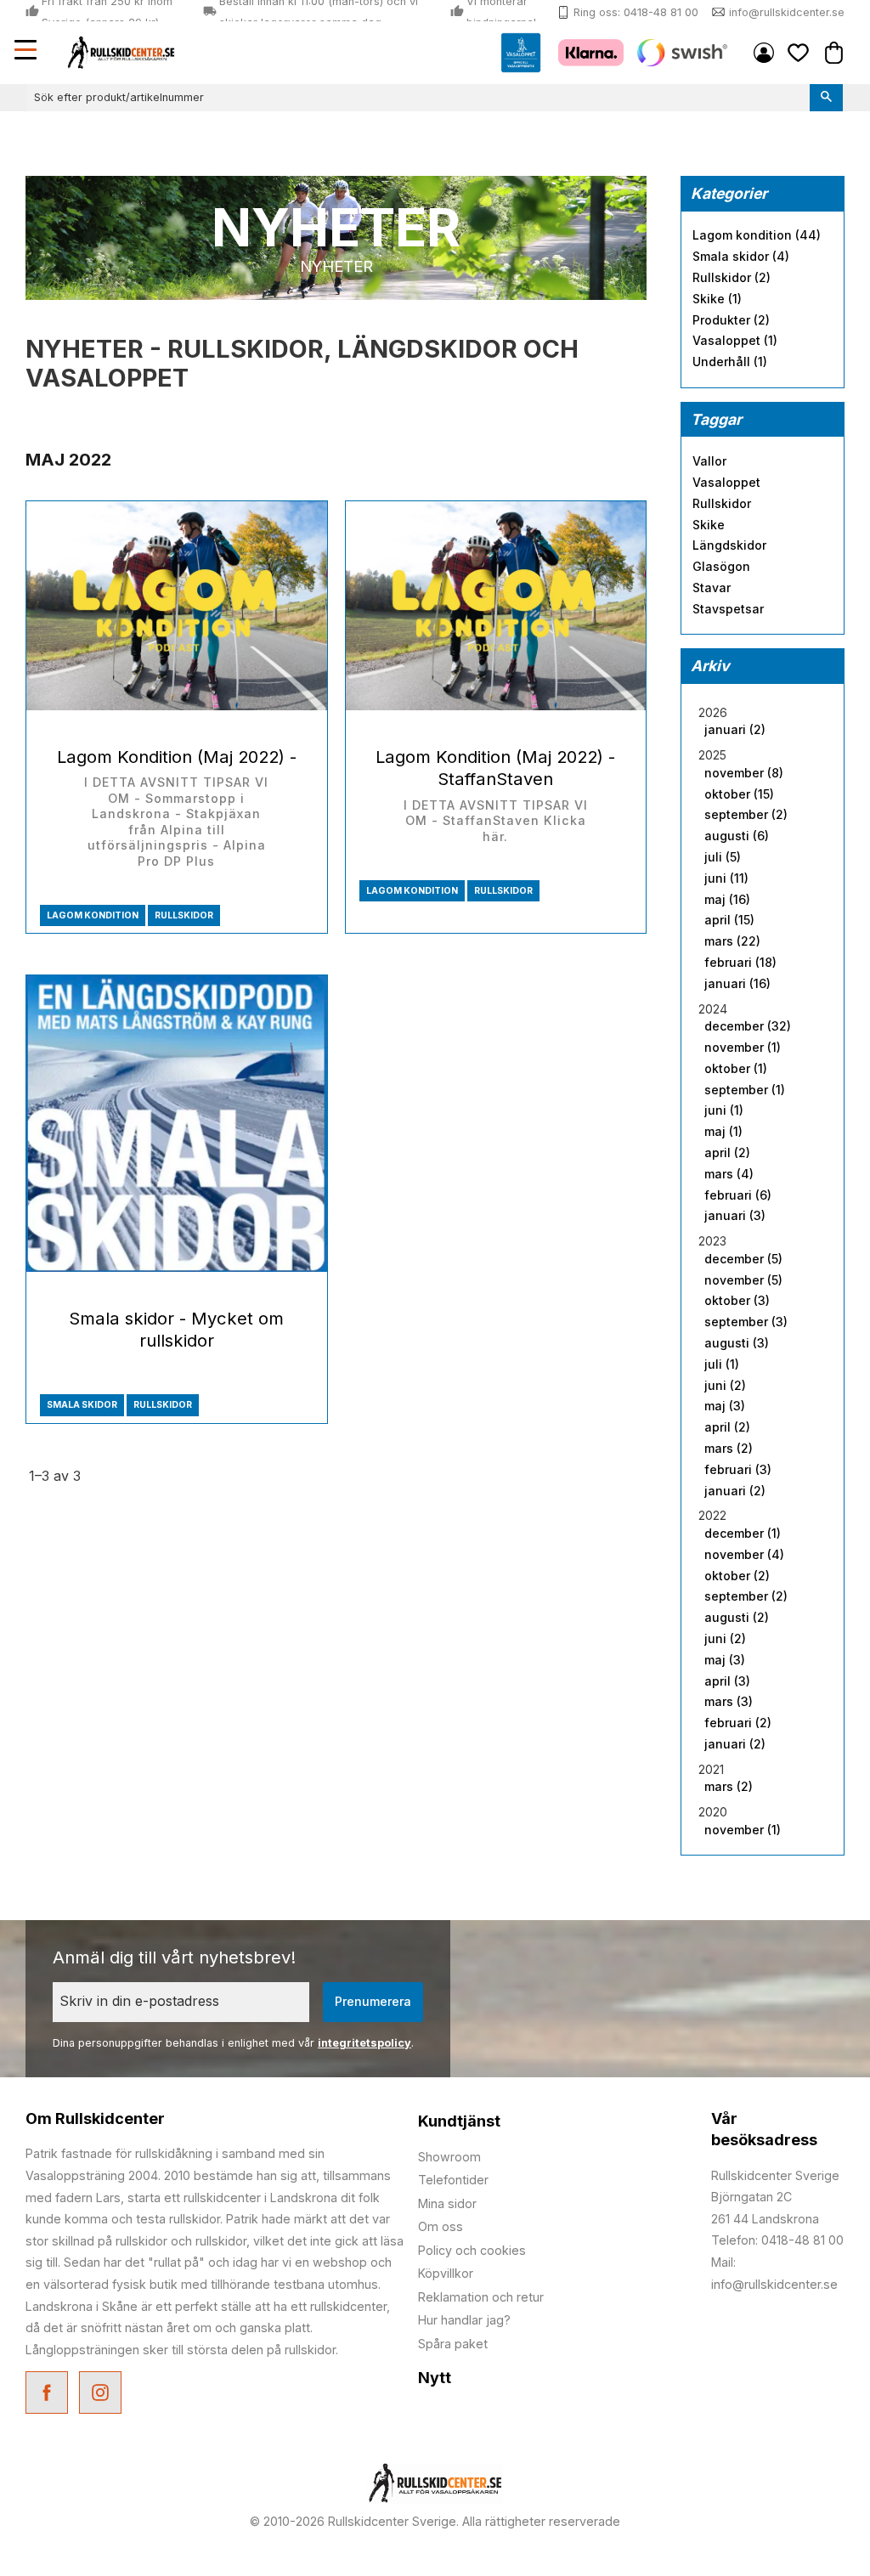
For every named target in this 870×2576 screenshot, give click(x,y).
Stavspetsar (728, 609)
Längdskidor (729, 545)
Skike (709, 525)
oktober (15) (739, 794)
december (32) (748, 1026)
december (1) (743, 1534)
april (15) (729, 920)
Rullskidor (184, 915)
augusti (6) (737, 836)
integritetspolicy (364, 2043)
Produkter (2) (731, 320)
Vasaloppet (726, 483)
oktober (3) (737, 1301)
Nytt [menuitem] (435, 2378)
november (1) (743, 1048)
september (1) (745, 1090)
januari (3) (735, 1216)
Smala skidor (82, 1405)
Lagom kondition (93, 915)
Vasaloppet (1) (735, 341)
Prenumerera (373, 2001)
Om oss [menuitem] (441, 2226)
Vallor (709, 461)
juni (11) (726, 878)
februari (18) (740, 963)
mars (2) (729, 1449)
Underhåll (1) (730, 362)
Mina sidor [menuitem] (764, 53)
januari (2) (735, 730)
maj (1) (723, 1132)
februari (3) (738, 1470)
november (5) (743, 1280)
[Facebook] (49, 2395)
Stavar (712, 588)
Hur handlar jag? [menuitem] (464, 2320)
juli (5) (723, 857)
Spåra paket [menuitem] (453, 2344)
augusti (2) (737, 1618)
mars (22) (732, 941)
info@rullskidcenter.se (787, 12)
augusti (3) (737, 1343)
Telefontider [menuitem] (453, 2180)
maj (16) (727, 900)
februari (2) (738, 1723)
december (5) (743, 1259)
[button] (27, 52)
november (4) (744, 1555)
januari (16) (737, 984)
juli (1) (722, 1364)
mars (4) (729, 1174)
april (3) (727, 1681)
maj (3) (725, 1406)
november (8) (744, 773)
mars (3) (729, 1702)
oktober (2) (737, 1576)
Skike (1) (717, 299)
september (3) (746, 1322)
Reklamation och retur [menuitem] (481, 2297)
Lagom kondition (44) (757, 235)
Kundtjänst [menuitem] (459, 2121)
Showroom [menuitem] (449, 2157)
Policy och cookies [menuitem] (472, 2250)
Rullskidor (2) (732, 278)
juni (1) (724, 1110)
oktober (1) (736, 1069)
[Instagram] (102, 2395)
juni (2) (725, 1386)
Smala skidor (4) (741, 257)
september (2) (746, 815)
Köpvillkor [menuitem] (446, 2273)
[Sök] (826, 98)
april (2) (727, 1153)
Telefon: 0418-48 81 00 (777, 2240)
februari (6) (738, 1195)
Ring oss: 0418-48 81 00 (636, 12)
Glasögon (721, 567)
